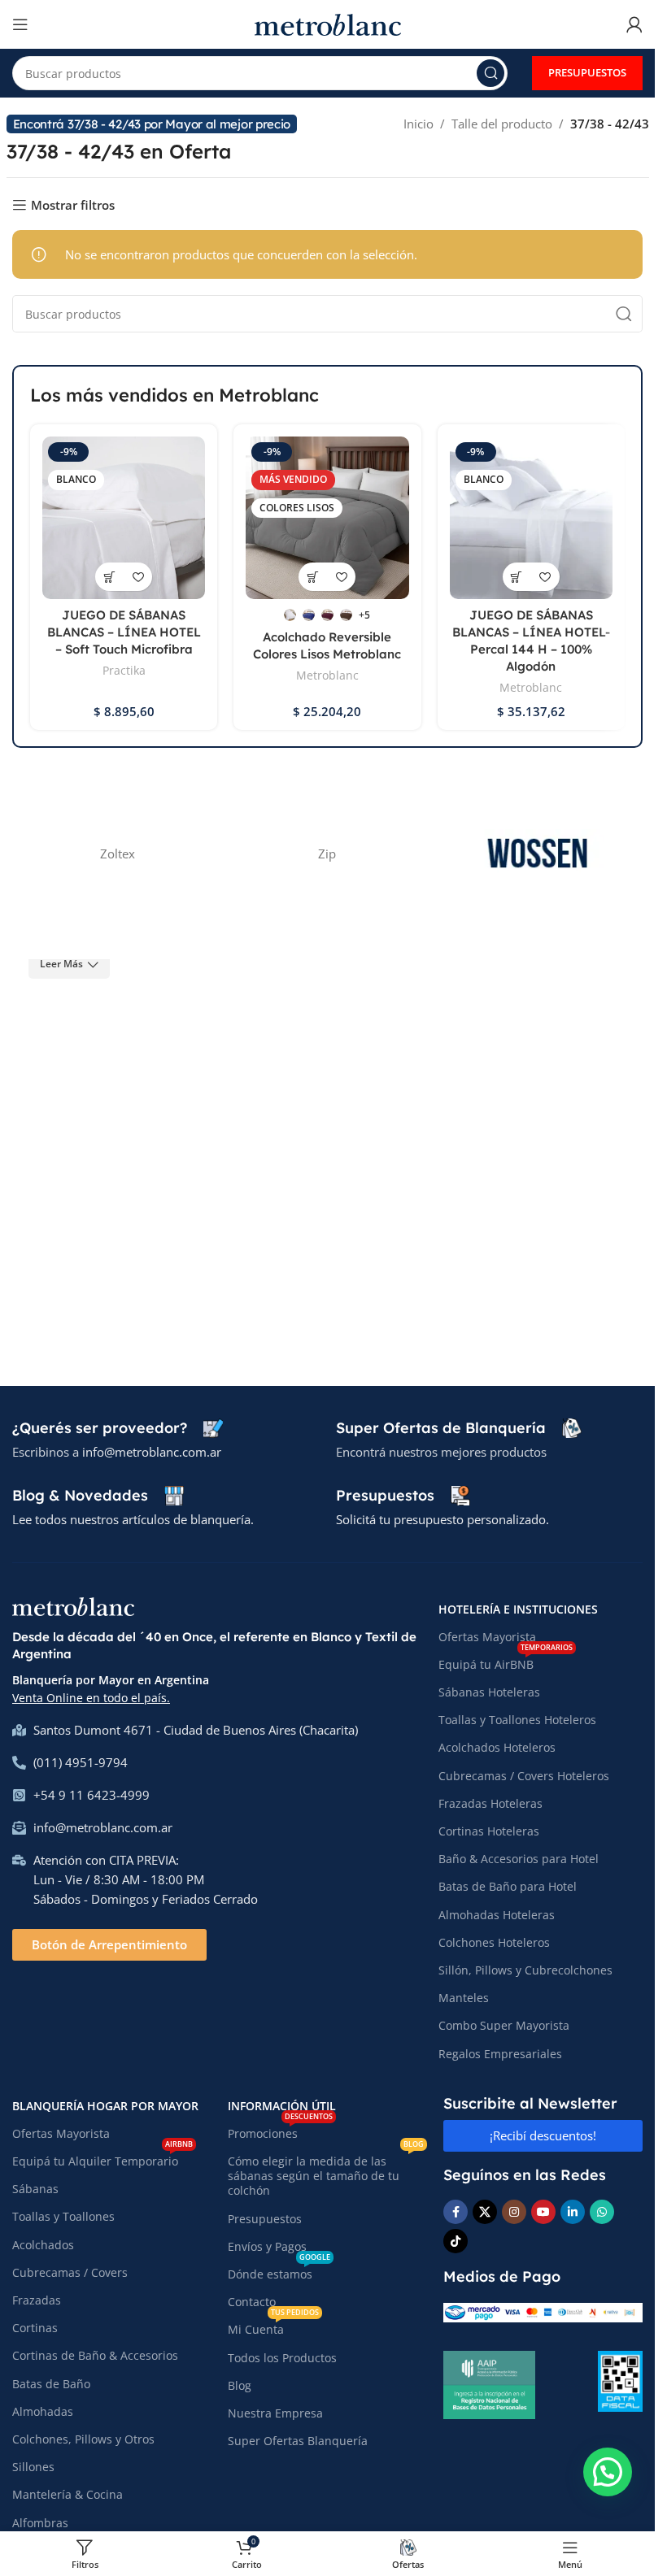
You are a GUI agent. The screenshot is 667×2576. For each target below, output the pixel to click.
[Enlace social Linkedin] (573, 2212)
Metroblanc (327, 675)
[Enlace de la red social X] (485, 2212)
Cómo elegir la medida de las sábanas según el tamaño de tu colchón (326, 2173)
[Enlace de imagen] (73, 1605)
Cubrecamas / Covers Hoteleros (524, 1776)
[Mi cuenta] (634, 24)
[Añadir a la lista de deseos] (138, 577)
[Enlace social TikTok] (456, 2241)
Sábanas (35, 2189)
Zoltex (118, 854)
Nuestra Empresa (275, 2413)
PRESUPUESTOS (587, 72)
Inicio (419, 124)
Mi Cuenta (273, 2326)
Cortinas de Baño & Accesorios (95, 2355)
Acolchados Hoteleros (497, 1747)
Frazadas (37, 2300)
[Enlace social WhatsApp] (602, 2212)
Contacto (252, 2302)
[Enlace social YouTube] (543, 2212)
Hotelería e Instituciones (518, 1609)
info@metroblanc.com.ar (152, 1452)
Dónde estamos (279, 2271)
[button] (608, 2472)
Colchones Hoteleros (494, 1942)
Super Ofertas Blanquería (298, 2441)
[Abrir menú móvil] (20, 24)
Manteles (464, 1998)
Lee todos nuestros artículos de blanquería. (133, 1519)
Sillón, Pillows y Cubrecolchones (525, 1970)
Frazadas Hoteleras (490, 1803)
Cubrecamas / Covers (70, 2272)
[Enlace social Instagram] (514, 2212)
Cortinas (35, 2328)
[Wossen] (538, 854)
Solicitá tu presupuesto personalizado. (442, 1519)
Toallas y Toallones (63, 2216)
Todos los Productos (282, 2358)
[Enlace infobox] (118, 1428)
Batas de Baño (51, 2384)
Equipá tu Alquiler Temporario (102, 2158)
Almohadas (43, 2411)
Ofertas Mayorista (487, 1637)
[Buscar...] (490, 73)
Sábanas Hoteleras (489, 1692)
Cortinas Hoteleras (489, 1831)
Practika (124, 670)
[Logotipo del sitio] (328, 23)
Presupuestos (265, 2219)
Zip (327, 854)
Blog (240, 2385)
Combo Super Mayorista (504, 2025)
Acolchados (43, 2245)
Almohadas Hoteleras (497, 1915)
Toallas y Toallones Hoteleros (517, 1720)
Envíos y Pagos (267, 2246)
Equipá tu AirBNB (506, 1662)
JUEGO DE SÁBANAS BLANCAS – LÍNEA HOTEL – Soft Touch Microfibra (124, 632)
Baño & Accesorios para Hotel (519, 1859)
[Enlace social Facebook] (456, 2212)
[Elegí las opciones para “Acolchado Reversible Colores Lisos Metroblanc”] (313, 577)
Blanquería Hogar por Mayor (105, 2106)
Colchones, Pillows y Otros (83, 2439)
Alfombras (40, 2523)
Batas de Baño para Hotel (508, 1886)
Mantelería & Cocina (68, 2494)
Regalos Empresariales (500, 2054)
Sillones (33, 2467)
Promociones (280, 2131)
